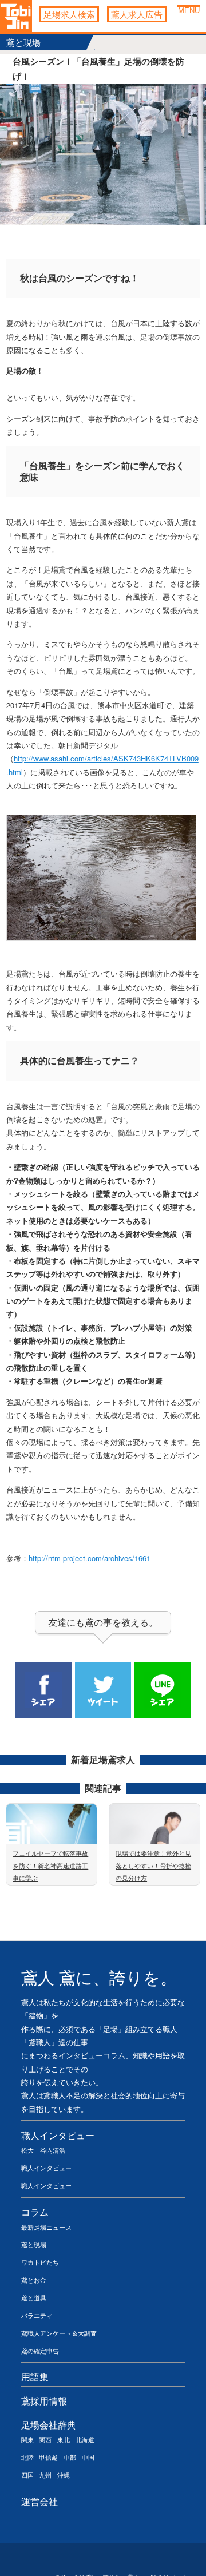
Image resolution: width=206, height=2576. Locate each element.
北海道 (85, 2439)
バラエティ (37, 2315)
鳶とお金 (34, 2280)
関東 (27, 2439)
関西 (45, 2439)
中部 (70, 2457)
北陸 (27, 2457)
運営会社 (39, 2501)
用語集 (35, 2376)
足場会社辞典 (49, 2424)
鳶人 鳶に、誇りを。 (99, 1978)
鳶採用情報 (44, 2400)
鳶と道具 (34, 2297)
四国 (27, 2475)
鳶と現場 (34, 2244)
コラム (35, 2212)
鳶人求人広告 (137, 14)
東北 (64, 2439)
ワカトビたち (40, 2262)
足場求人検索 (69, 14)
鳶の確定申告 (40, 2351)
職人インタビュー (58, 2135)
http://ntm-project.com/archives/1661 (90, 1558)
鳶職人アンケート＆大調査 (59, 2333)
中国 (88, 2457)
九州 (45, 2475)
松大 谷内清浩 (43, 2150)
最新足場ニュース (46, 2227)
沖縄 (64, 2475)
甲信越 (48, 2457)
